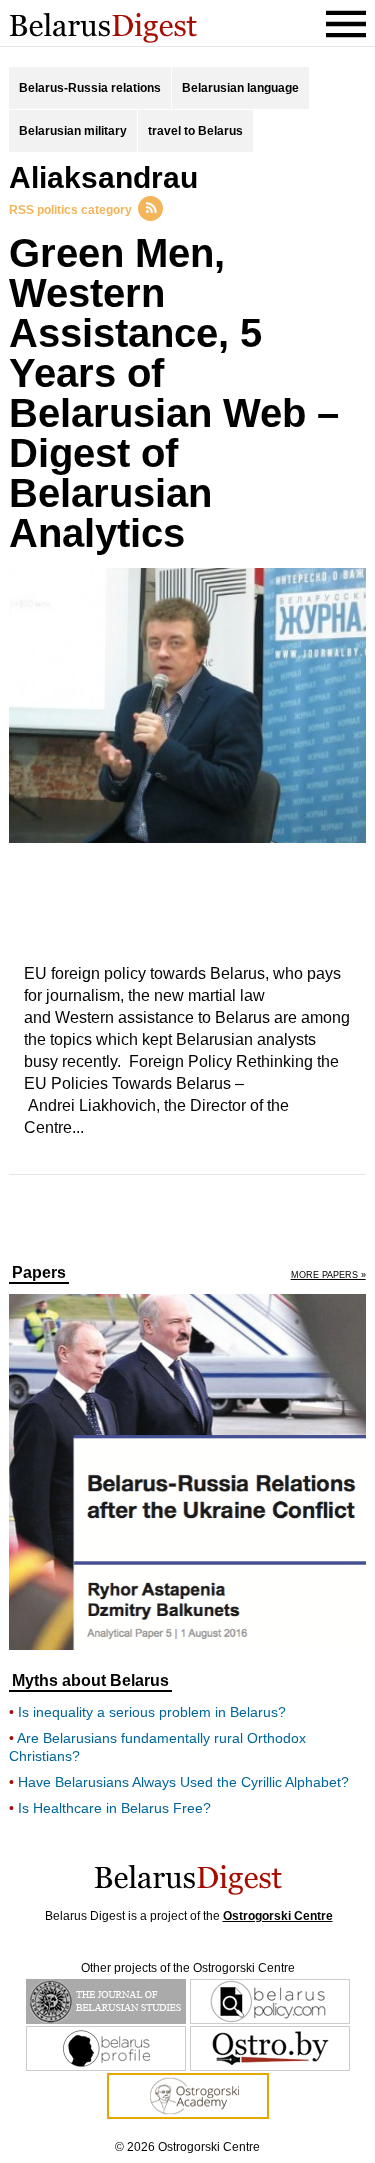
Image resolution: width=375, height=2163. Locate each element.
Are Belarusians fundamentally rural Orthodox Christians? (157, 1747)
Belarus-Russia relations (90, 88)
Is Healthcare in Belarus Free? (114, 1808)
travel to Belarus (195, 131)
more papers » (328, 1275)
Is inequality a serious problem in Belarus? (152, 1712)
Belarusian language (240, 88)
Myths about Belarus (90, 1681)
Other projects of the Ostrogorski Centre (188, 1968)
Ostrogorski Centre (278, 1916)
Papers (39, 1273)
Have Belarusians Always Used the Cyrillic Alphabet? (183, 1782)
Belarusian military (73, 131)
